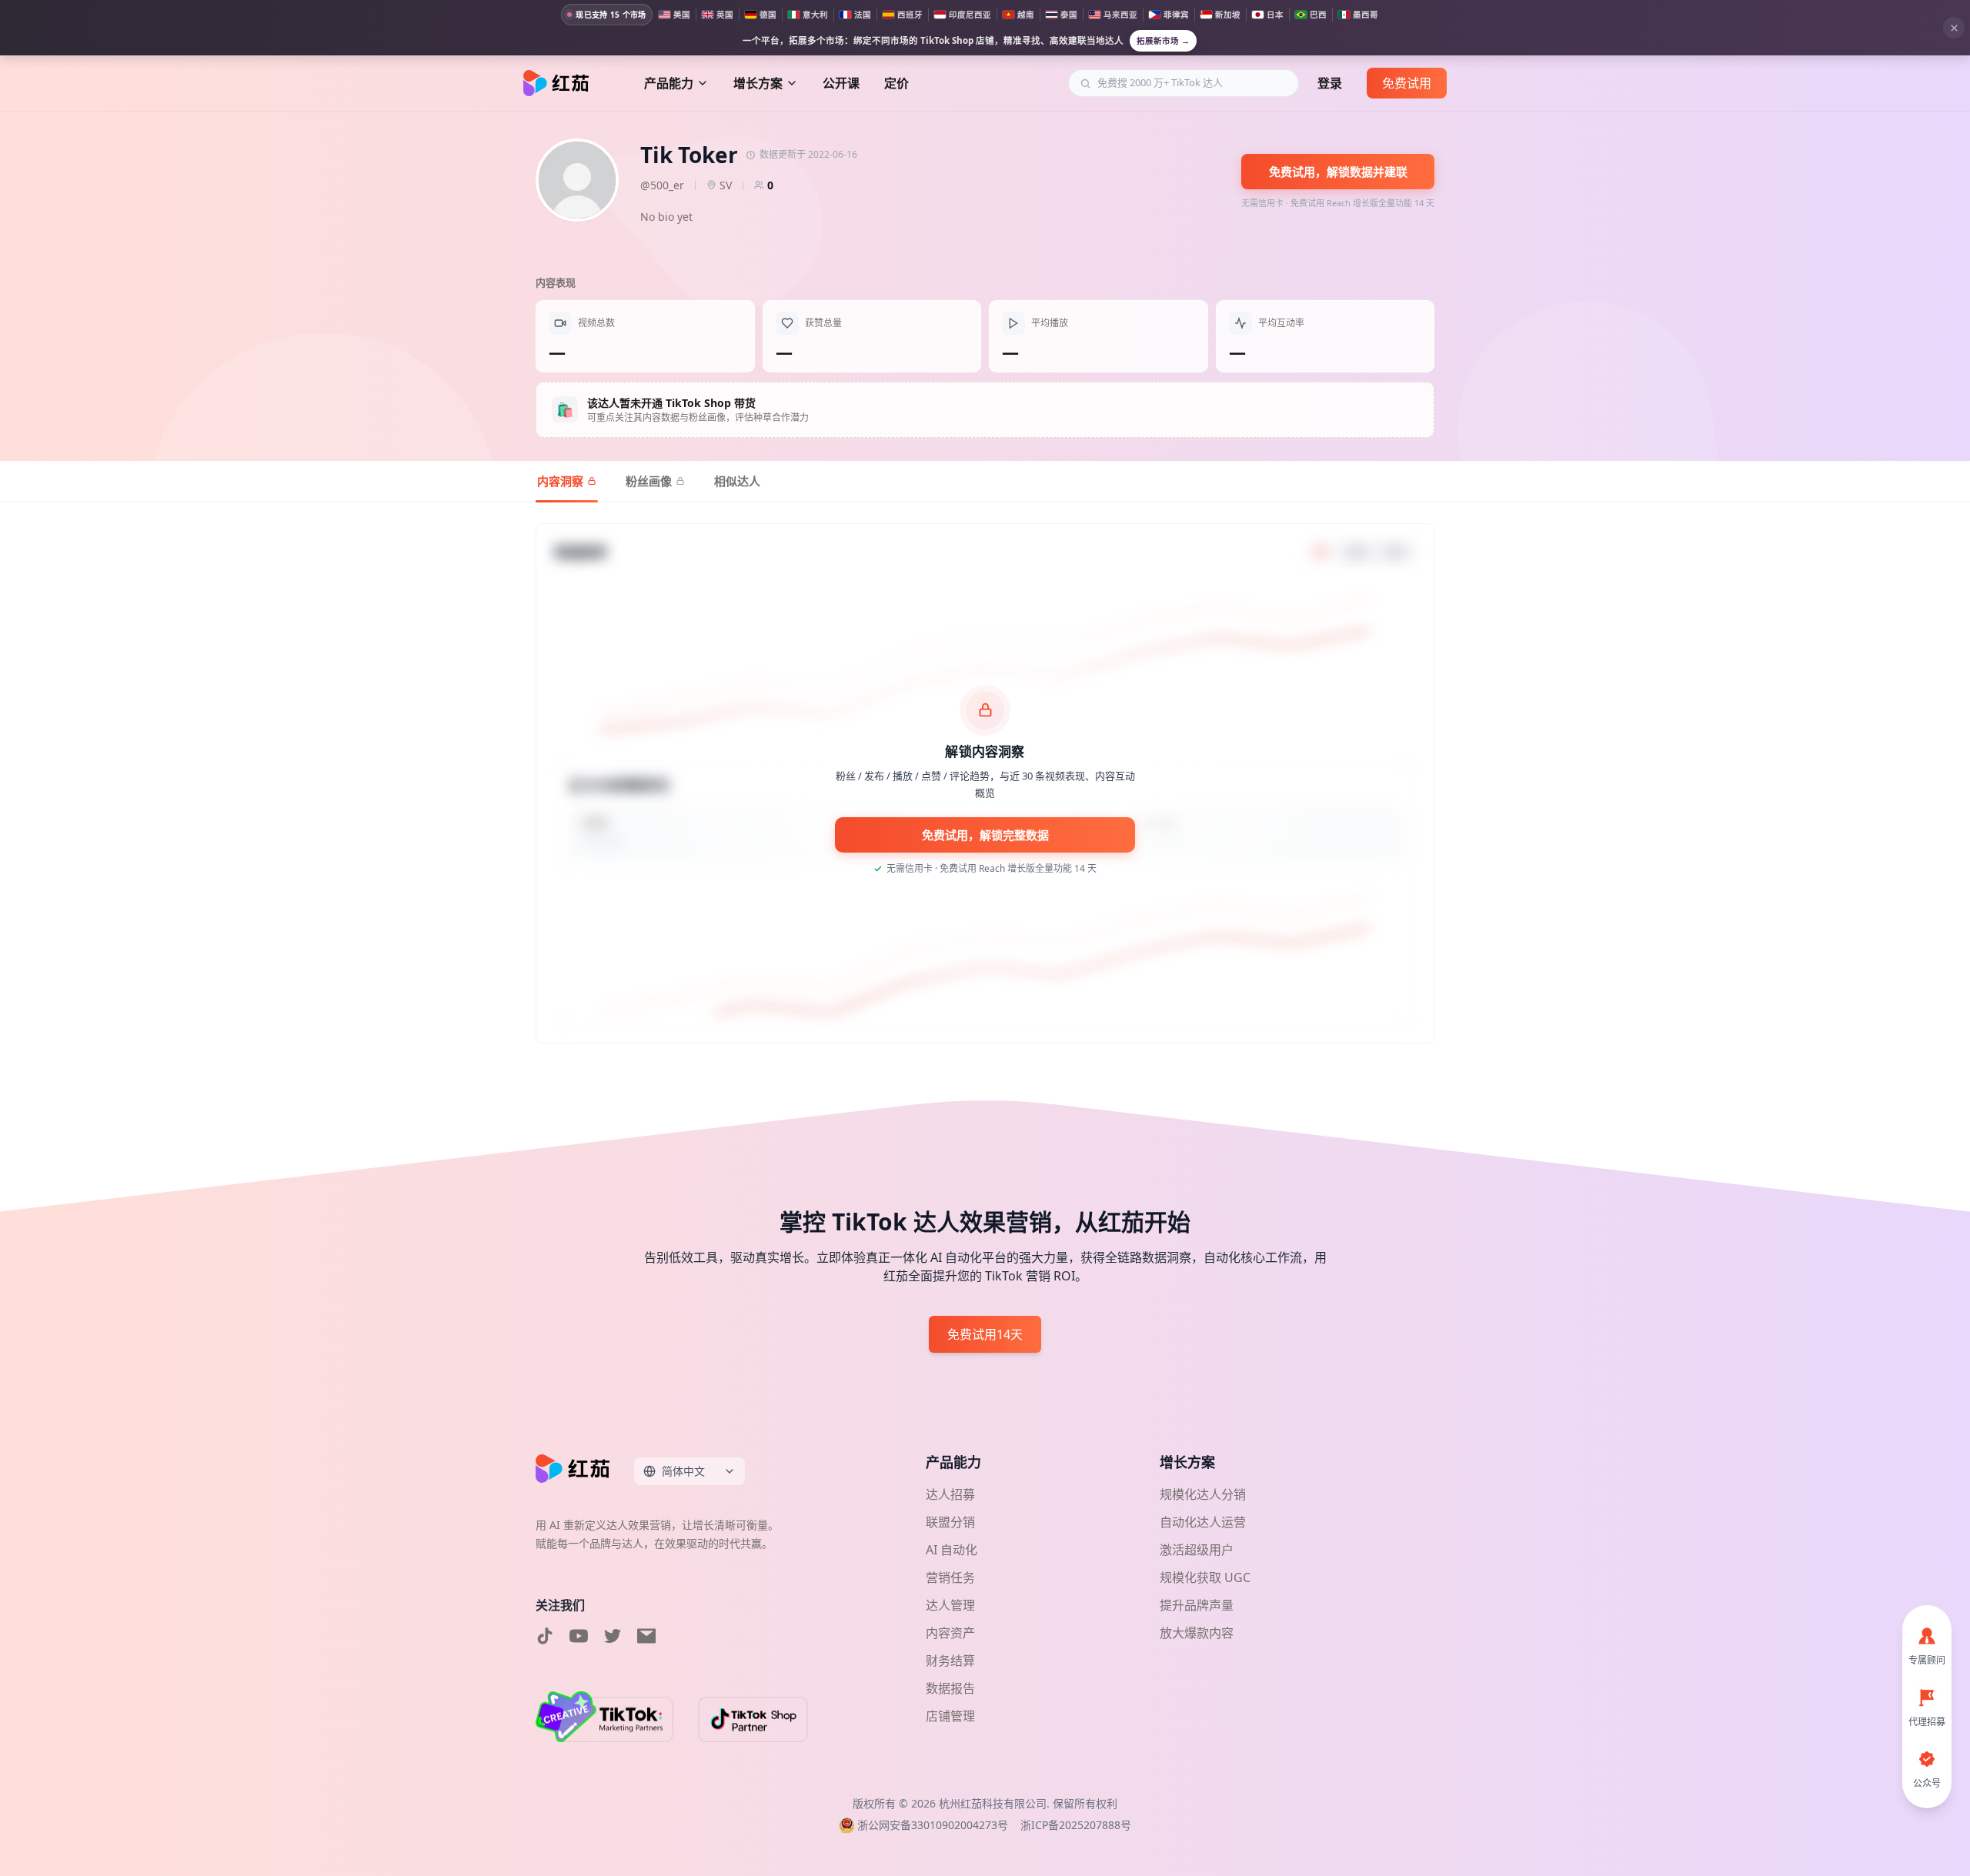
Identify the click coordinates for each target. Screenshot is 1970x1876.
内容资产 (950, 1633)
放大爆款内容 (1197, 1633)
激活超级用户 (1197, 1550)
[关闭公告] (1954, 28)
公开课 (841, 83)
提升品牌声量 (1197, 1605)
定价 (897, 83)
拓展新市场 (1163, 41)
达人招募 (950, 1494)
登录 (1330, 83)
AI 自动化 (952, 1550)
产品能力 (669, 83)
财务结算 (950, 1661)
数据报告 (950, 1688)
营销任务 (950, 1577)
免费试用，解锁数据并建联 (1338, 172)
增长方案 (758, 83)
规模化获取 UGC (1205, 1577)
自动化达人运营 (1203, 1522)
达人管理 (950, 1605)
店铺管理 (950, 1716)
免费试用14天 (985, 1334)
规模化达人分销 (1203, 1494)
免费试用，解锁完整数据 (985, 835)
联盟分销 (950, 1522)
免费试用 (1407, 83)
